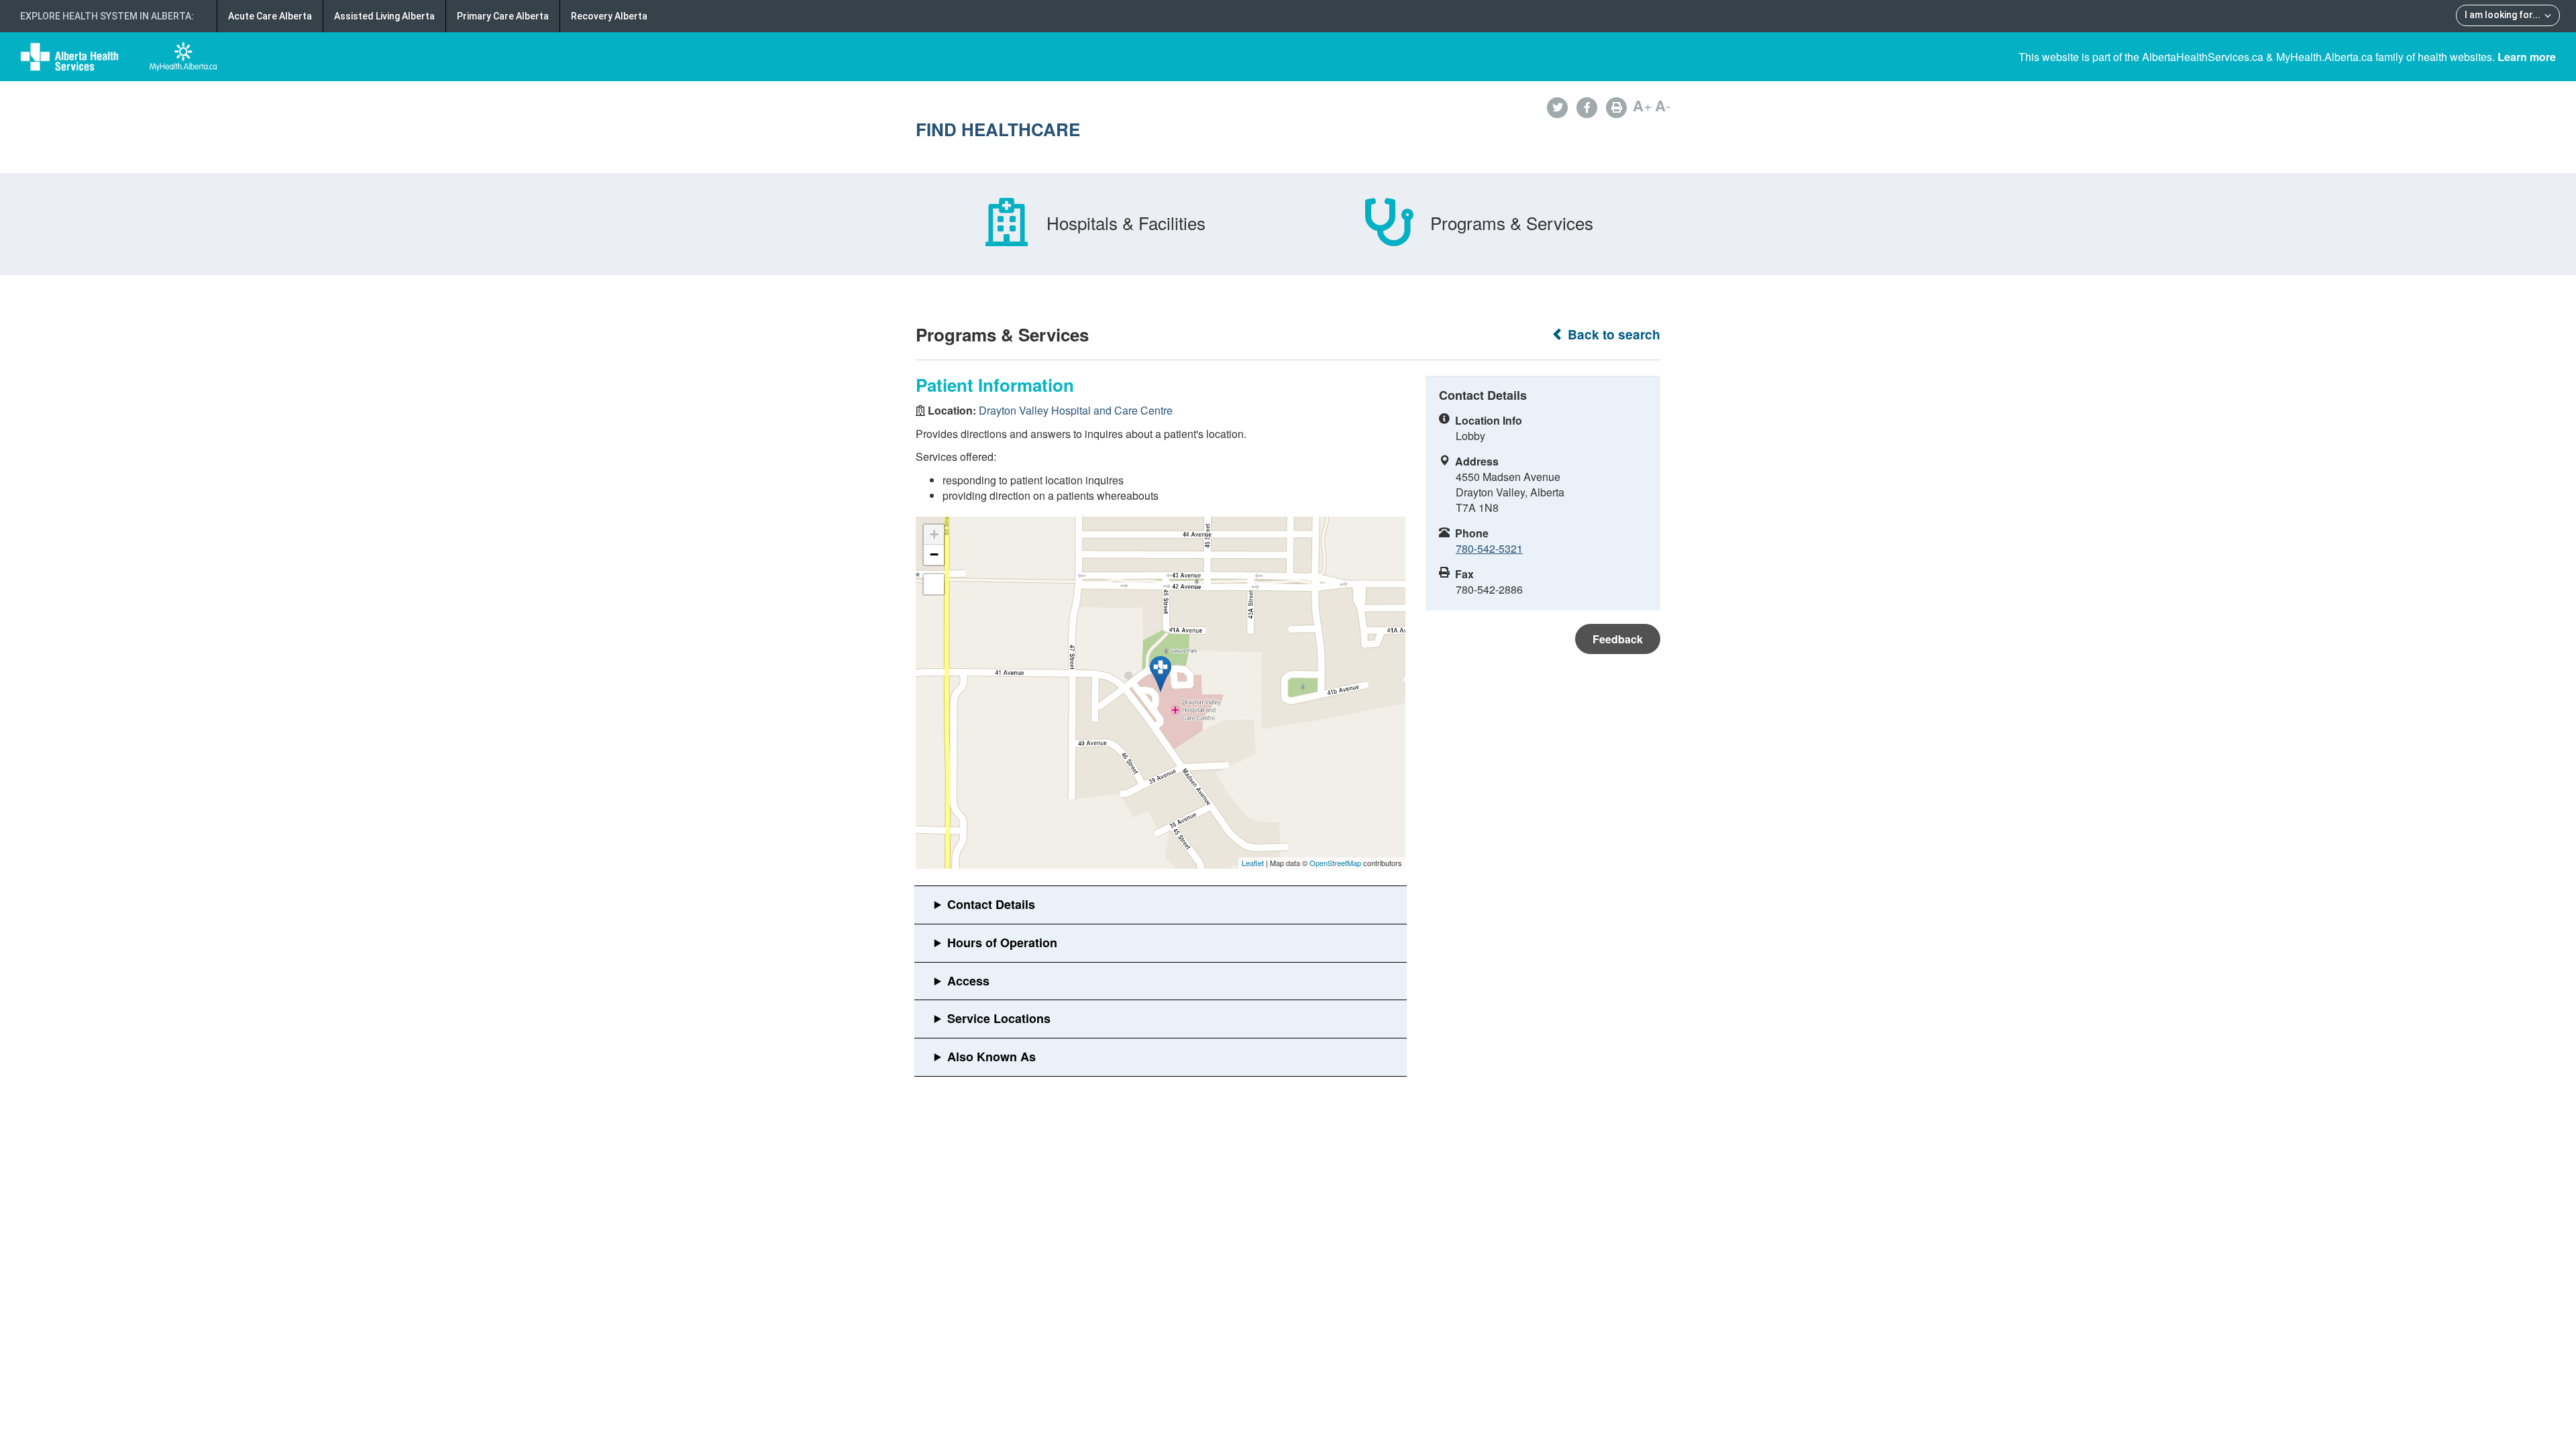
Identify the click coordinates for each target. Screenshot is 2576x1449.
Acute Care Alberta (270, 16)
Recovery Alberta (609, 16)
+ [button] (934, 534)
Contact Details (991, 904)
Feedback (1618, 639)
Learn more (2527, 57)
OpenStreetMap (1335, 863)
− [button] (934, 554)
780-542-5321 (1489, 548)
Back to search (1612, 334)
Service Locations (999, 1018)
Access (968, 981)
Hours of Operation (1002, 943)
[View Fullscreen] (934, 584)
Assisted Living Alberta (384, 16)
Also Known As (991, 1057)
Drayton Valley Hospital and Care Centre (1076, 410)
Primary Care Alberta (503, 16)
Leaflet (1253, 863)
